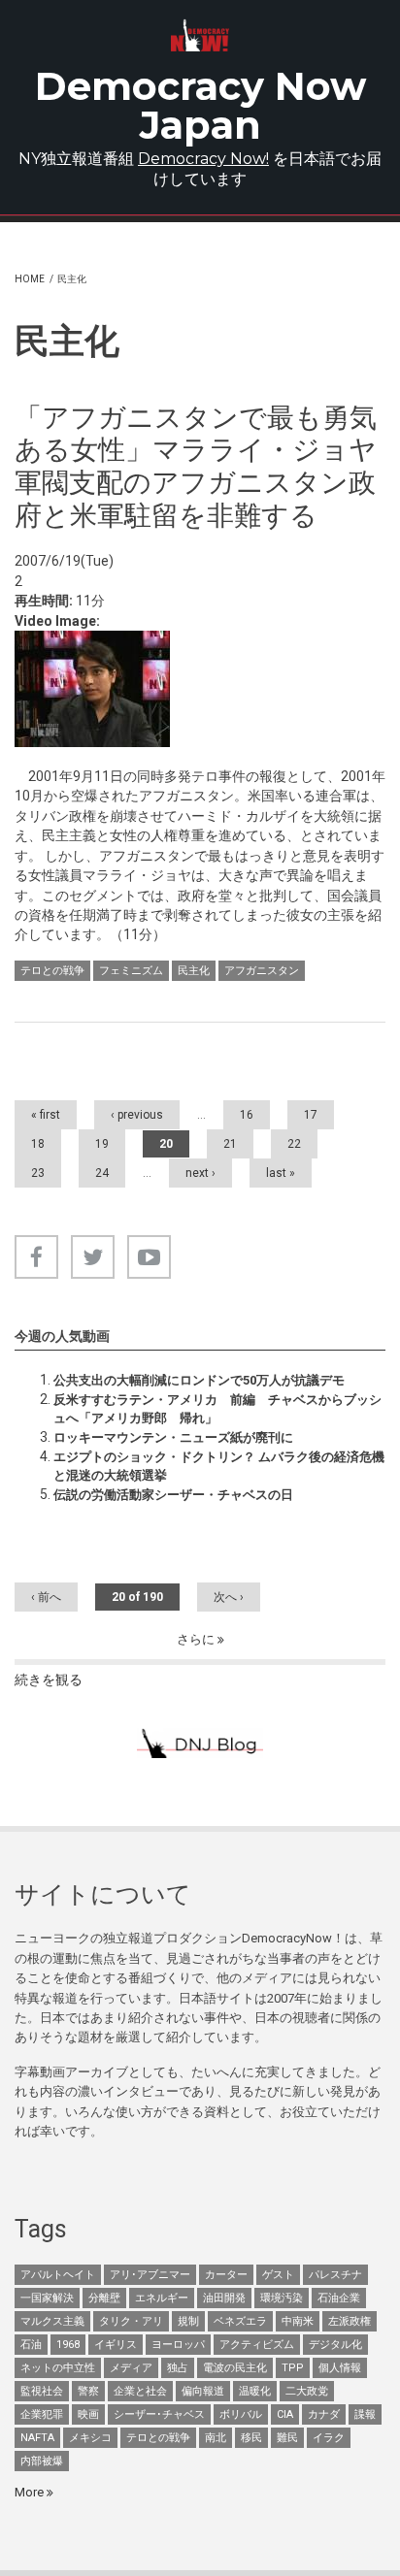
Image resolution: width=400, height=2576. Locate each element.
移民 (251, 2438)
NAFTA (37, 2438)
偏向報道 (203, 2391)
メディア (131, 2368)
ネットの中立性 (58, 2368)
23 (38, 1173)
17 (311, 1115)
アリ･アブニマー (150, 2275)
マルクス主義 (52, 2321)
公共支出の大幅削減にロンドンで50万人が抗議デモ (199, 1380)
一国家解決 (47, 2298)
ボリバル (241, 2414)
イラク (329, 2438)
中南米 (298, 2321)
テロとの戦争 (52, 971)
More (31, 2492)
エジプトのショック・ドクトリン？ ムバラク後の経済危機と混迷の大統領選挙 (219, 1466)
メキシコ (90, 2438)
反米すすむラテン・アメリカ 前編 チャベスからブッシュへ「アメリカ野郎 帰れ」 (217, 1408)
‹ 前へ (46, 1597)
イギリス (116, 2345)
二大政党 (307, 2391)
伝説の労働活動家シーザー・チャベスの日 (173, 1495)
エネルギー (162, 2298)
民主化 (194, 971)
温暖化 (255, 2391)
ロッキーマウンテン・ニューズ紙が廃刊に (173, 1437)
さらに (197, 1639)
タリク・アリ (131, 2321)
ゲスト (278, 2275)
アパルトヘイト (58, 2275)
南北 (216, 2438)
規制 (188, 2321)
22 (294, 1144)
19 (102, 1144)
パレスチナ (335, 2275)
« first (46, 1115)
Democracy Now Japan (200, 105)
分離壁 (104, 2298)
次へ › (229, 1597)
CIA (285, 2414)
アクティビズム (257, 2345)
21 (230, 1144)
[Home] (200, 35)
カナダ (324, 2414)
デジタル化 (335, 2345)
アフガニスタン (262, 971)
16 (247, 1115)
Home (30, 279)
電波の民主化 (235, 2368)
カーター (226, 2275)
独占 (178, 2368)
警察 (88, 2391)
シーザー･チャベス (159, 2414)
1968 (68, 2345)
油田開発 (224, 2298)
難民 (287, 2438)
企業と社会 (140, 2391)
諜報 (365, 2414)
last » (281, 1173)
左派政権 (350, 2321)
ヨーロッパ (178, 2345)
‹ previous (137, 1115)
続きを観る (49, 1679)
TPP (293, 2368)
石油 (31, 2345)
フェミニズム (131, 971)
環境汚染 (282, 2298)
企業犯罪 (42, 2414)
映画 (88, 2414)
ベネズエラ (240, 2321)
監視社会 (42, 2391)
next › (200, 1173)
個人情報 (340, 2368)
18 (38, 1144)
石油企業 (339, 2298)
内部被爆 (42, 2461)
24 (102, 1173)
